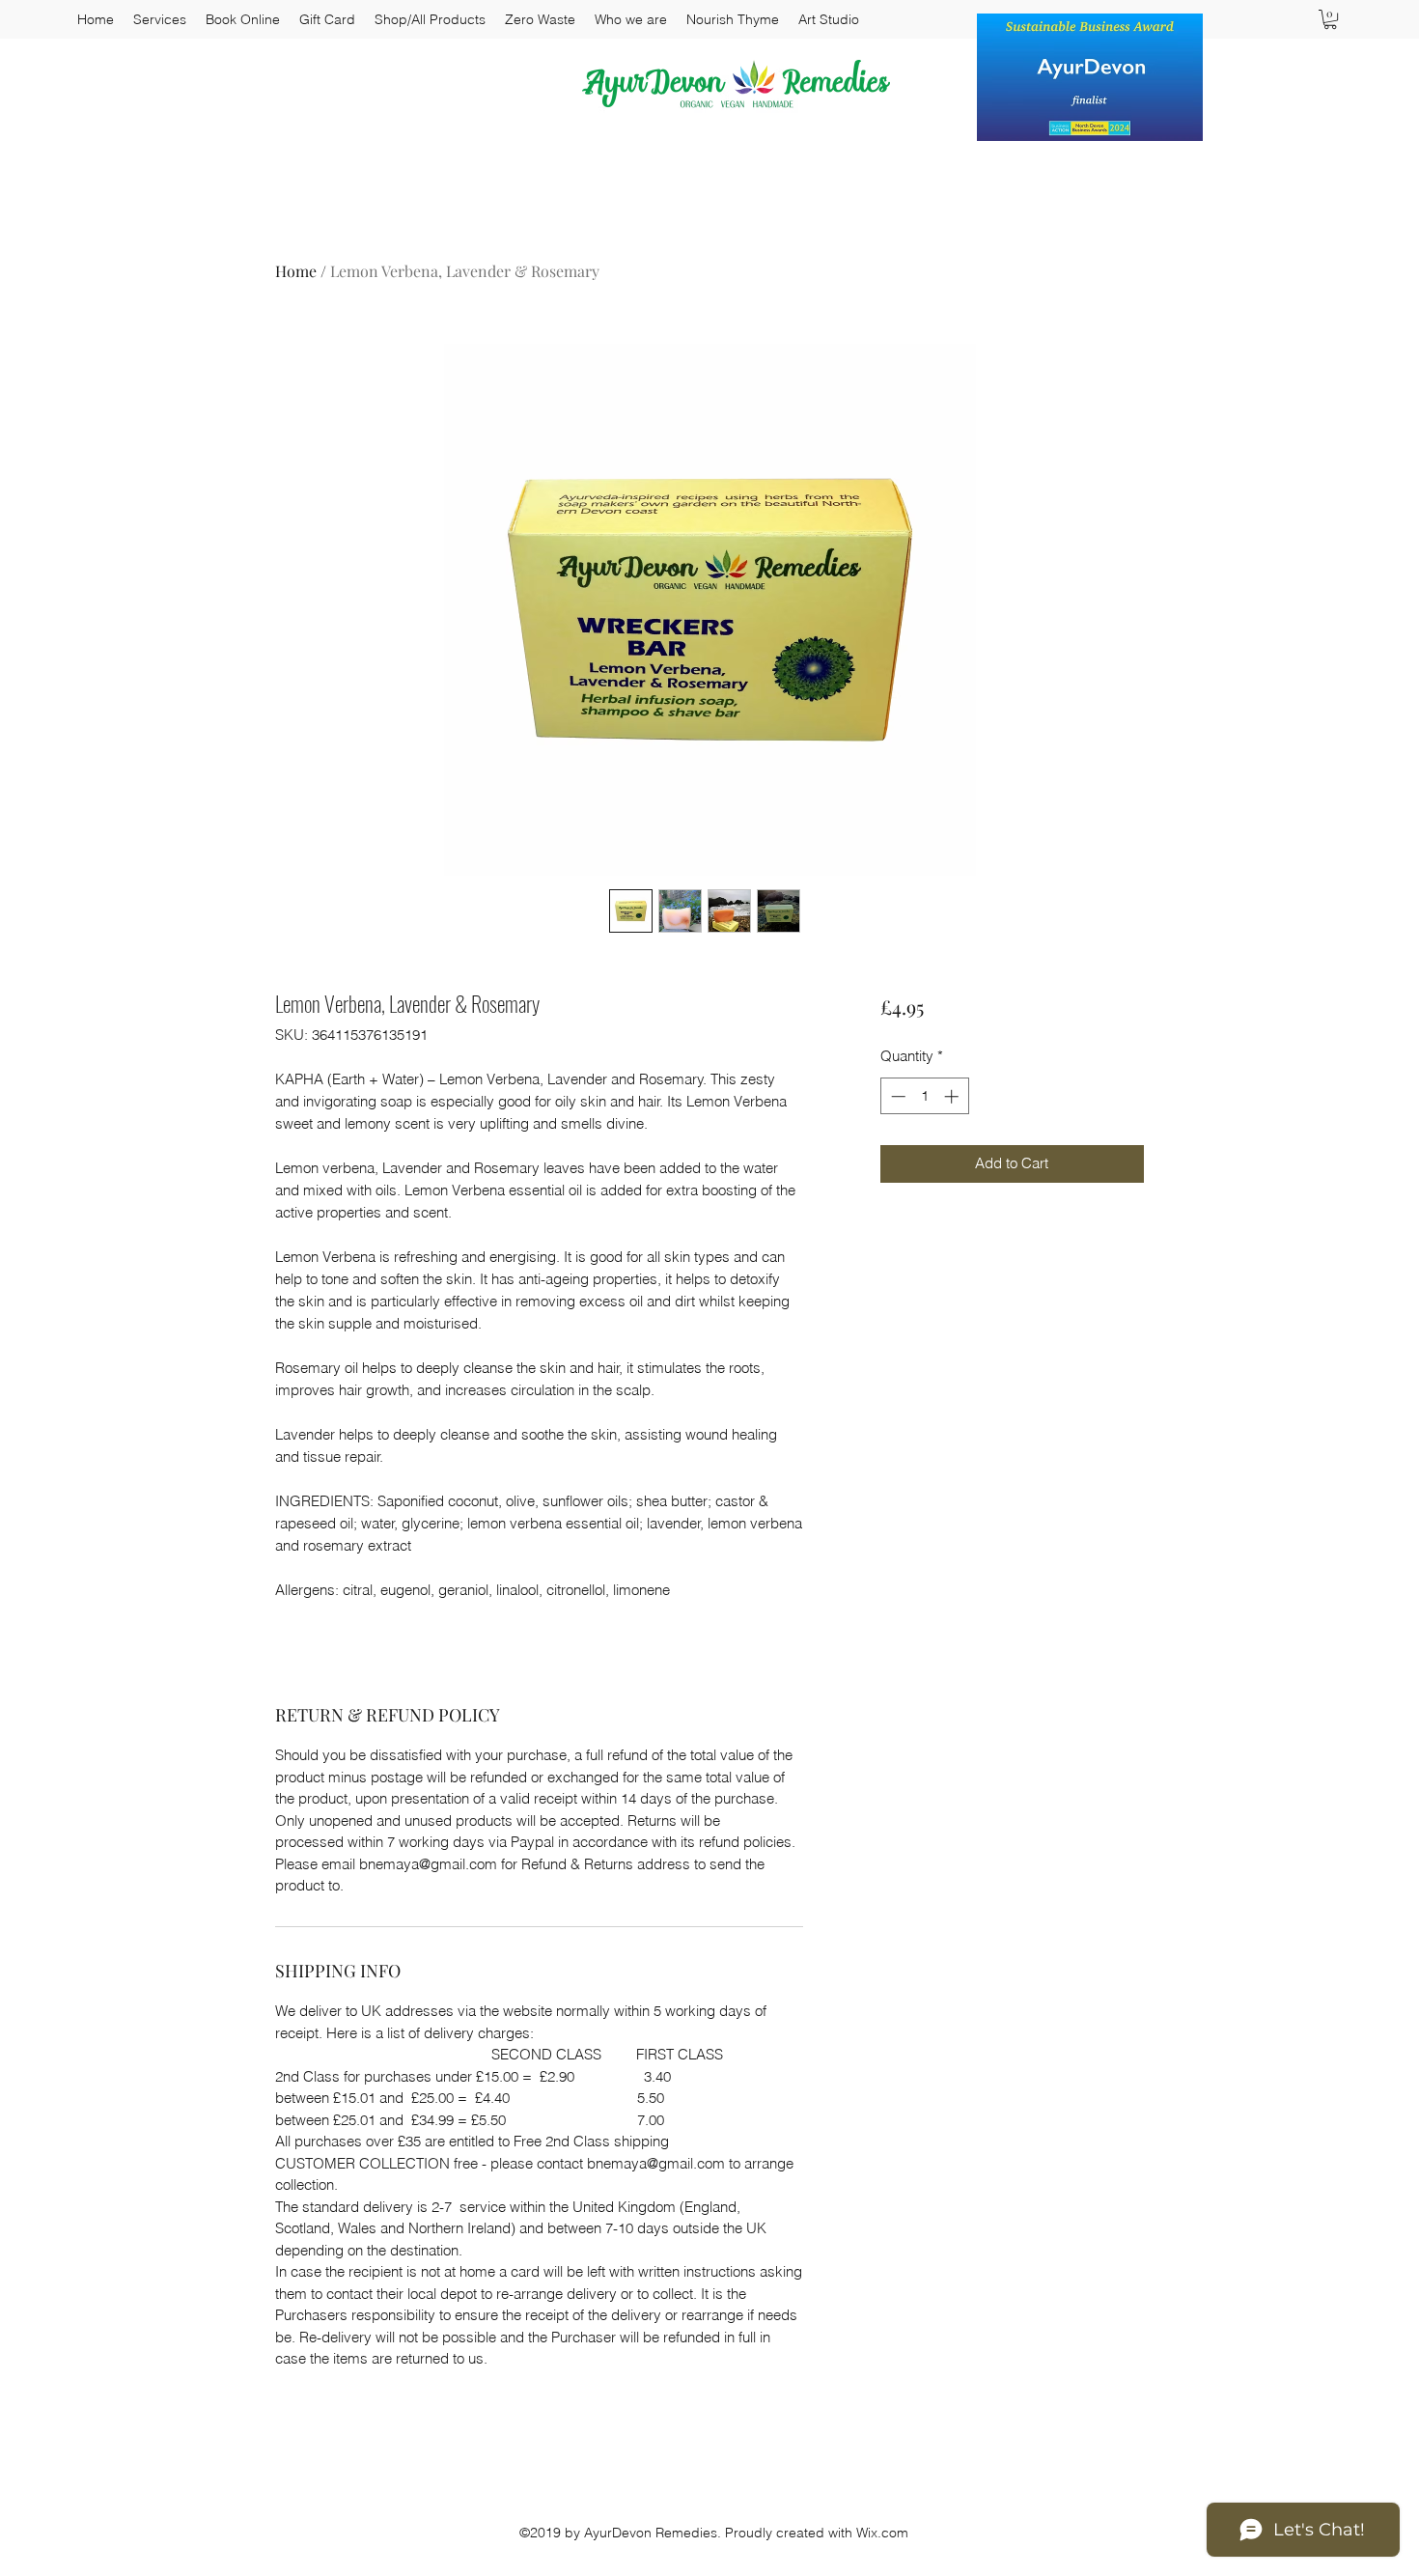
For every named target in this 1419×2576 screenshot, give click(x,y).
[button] (1330, 19)
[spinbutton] (924, 1096)
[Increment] (953, 1096)
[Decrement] (896, 1096)
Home (296, 271)
